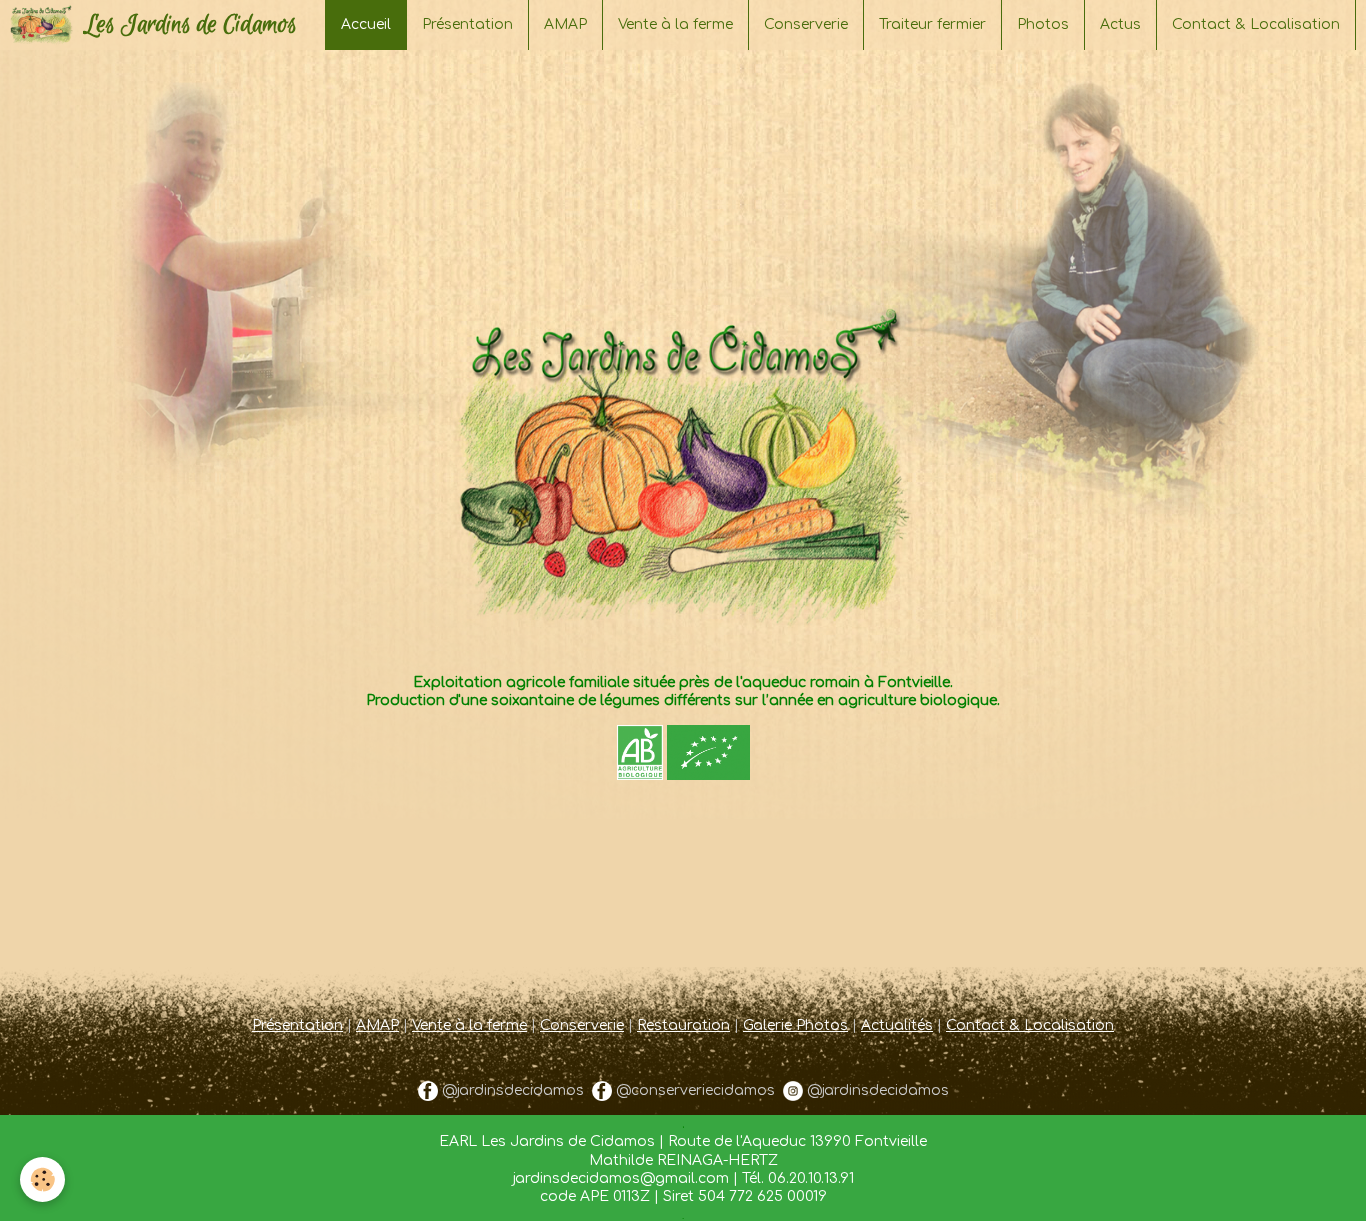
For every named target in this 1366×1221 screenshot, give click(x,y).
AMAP (565, 24)
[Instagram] (793, 1090)
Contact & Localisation (1256, 24)
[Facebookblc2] (428, 1090)
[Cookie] (42, 1179)
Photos (1043, 24)
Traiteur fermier (932, 24)
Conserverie (806, 24)
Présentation (467, 24)
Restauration (683, 1025)
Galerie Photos (795, 1025)
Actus (1120, 24)
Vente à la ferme (675, 24)
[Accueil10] (683, 351)
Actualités (897, 1025)
